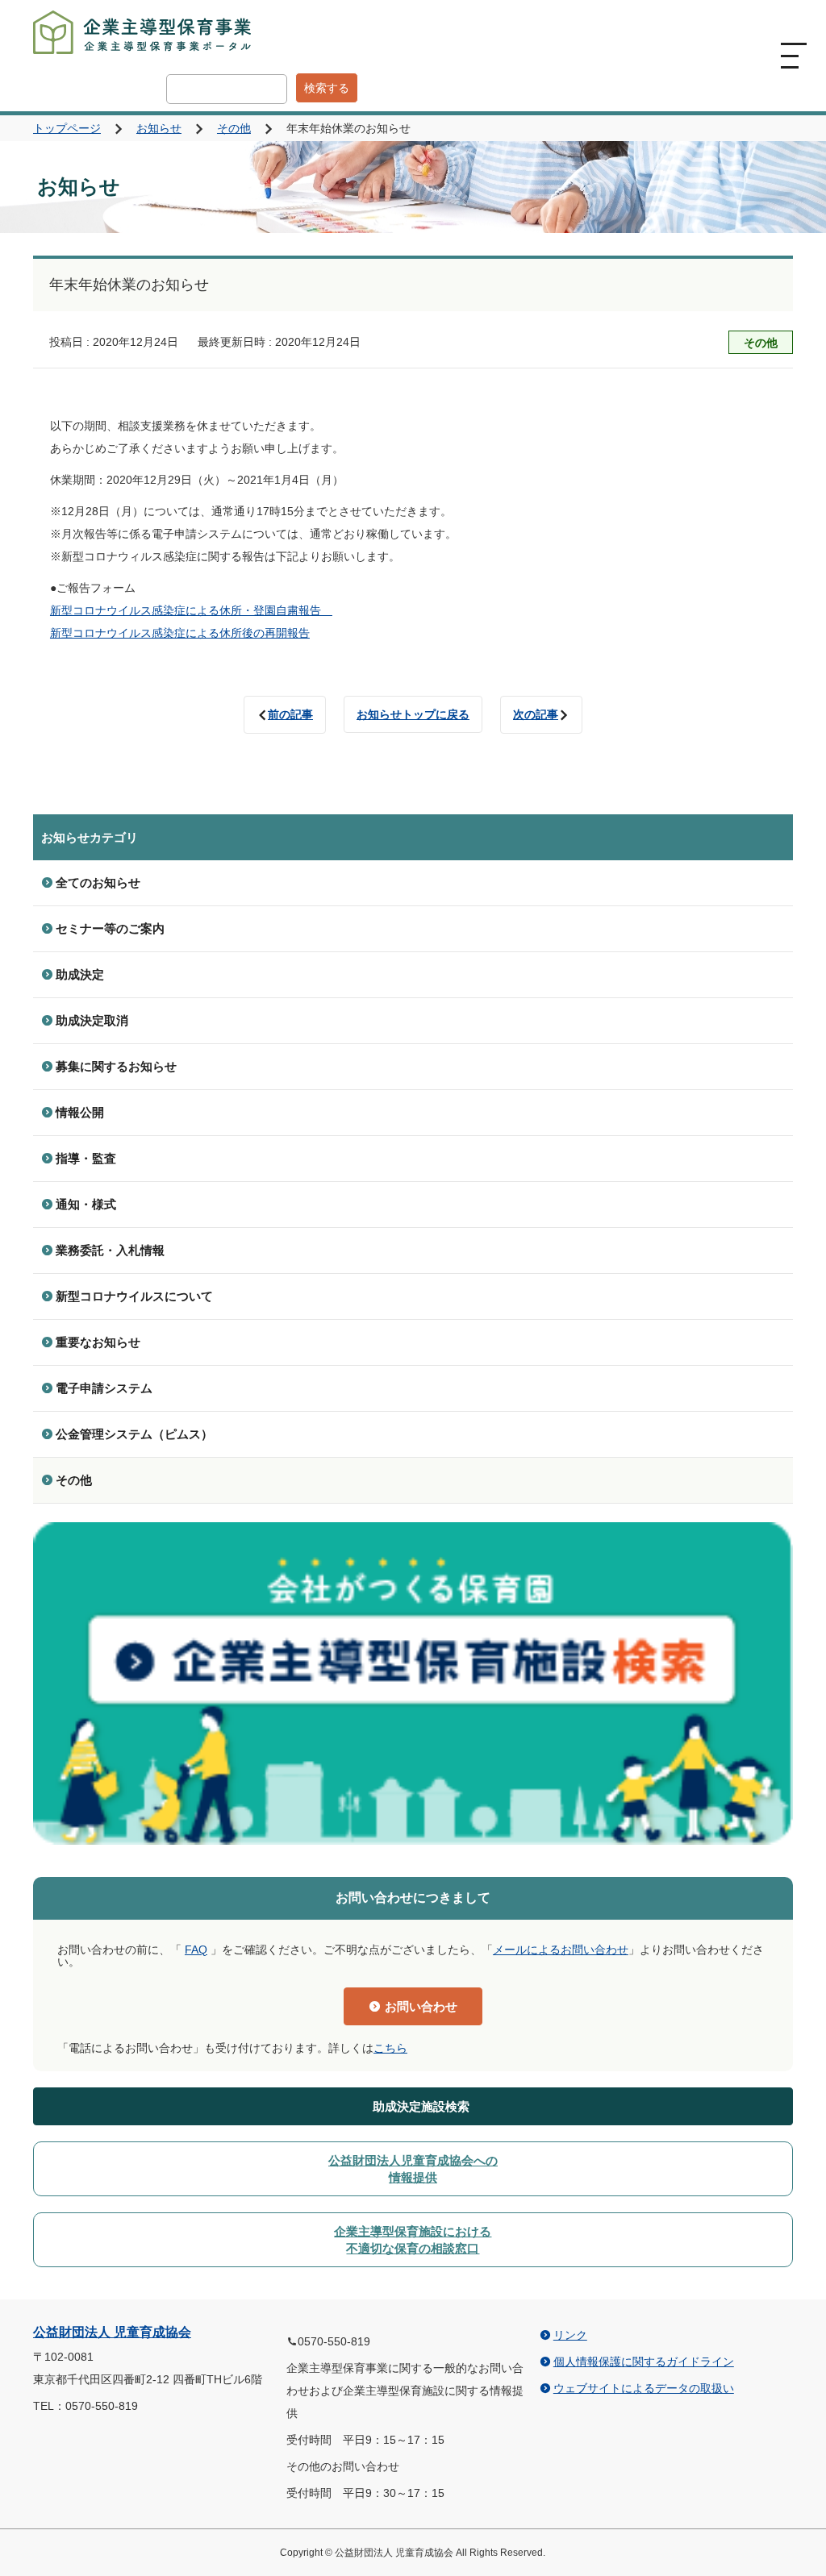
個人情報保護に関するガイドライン (644, 2362)
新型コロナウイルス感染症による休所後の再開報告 (180, 633)
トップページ (67, 128)
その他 (234, 128)
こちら (390, 2048)
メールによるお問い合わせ (561, 1950)
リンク (570, 2335)
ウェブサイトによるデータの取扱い (644, 2388)
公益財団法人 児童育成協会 (112, 2332)
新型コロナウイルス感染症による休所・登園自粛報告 (191, 610)
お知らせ (159, 128)
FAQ (196, 1950)
